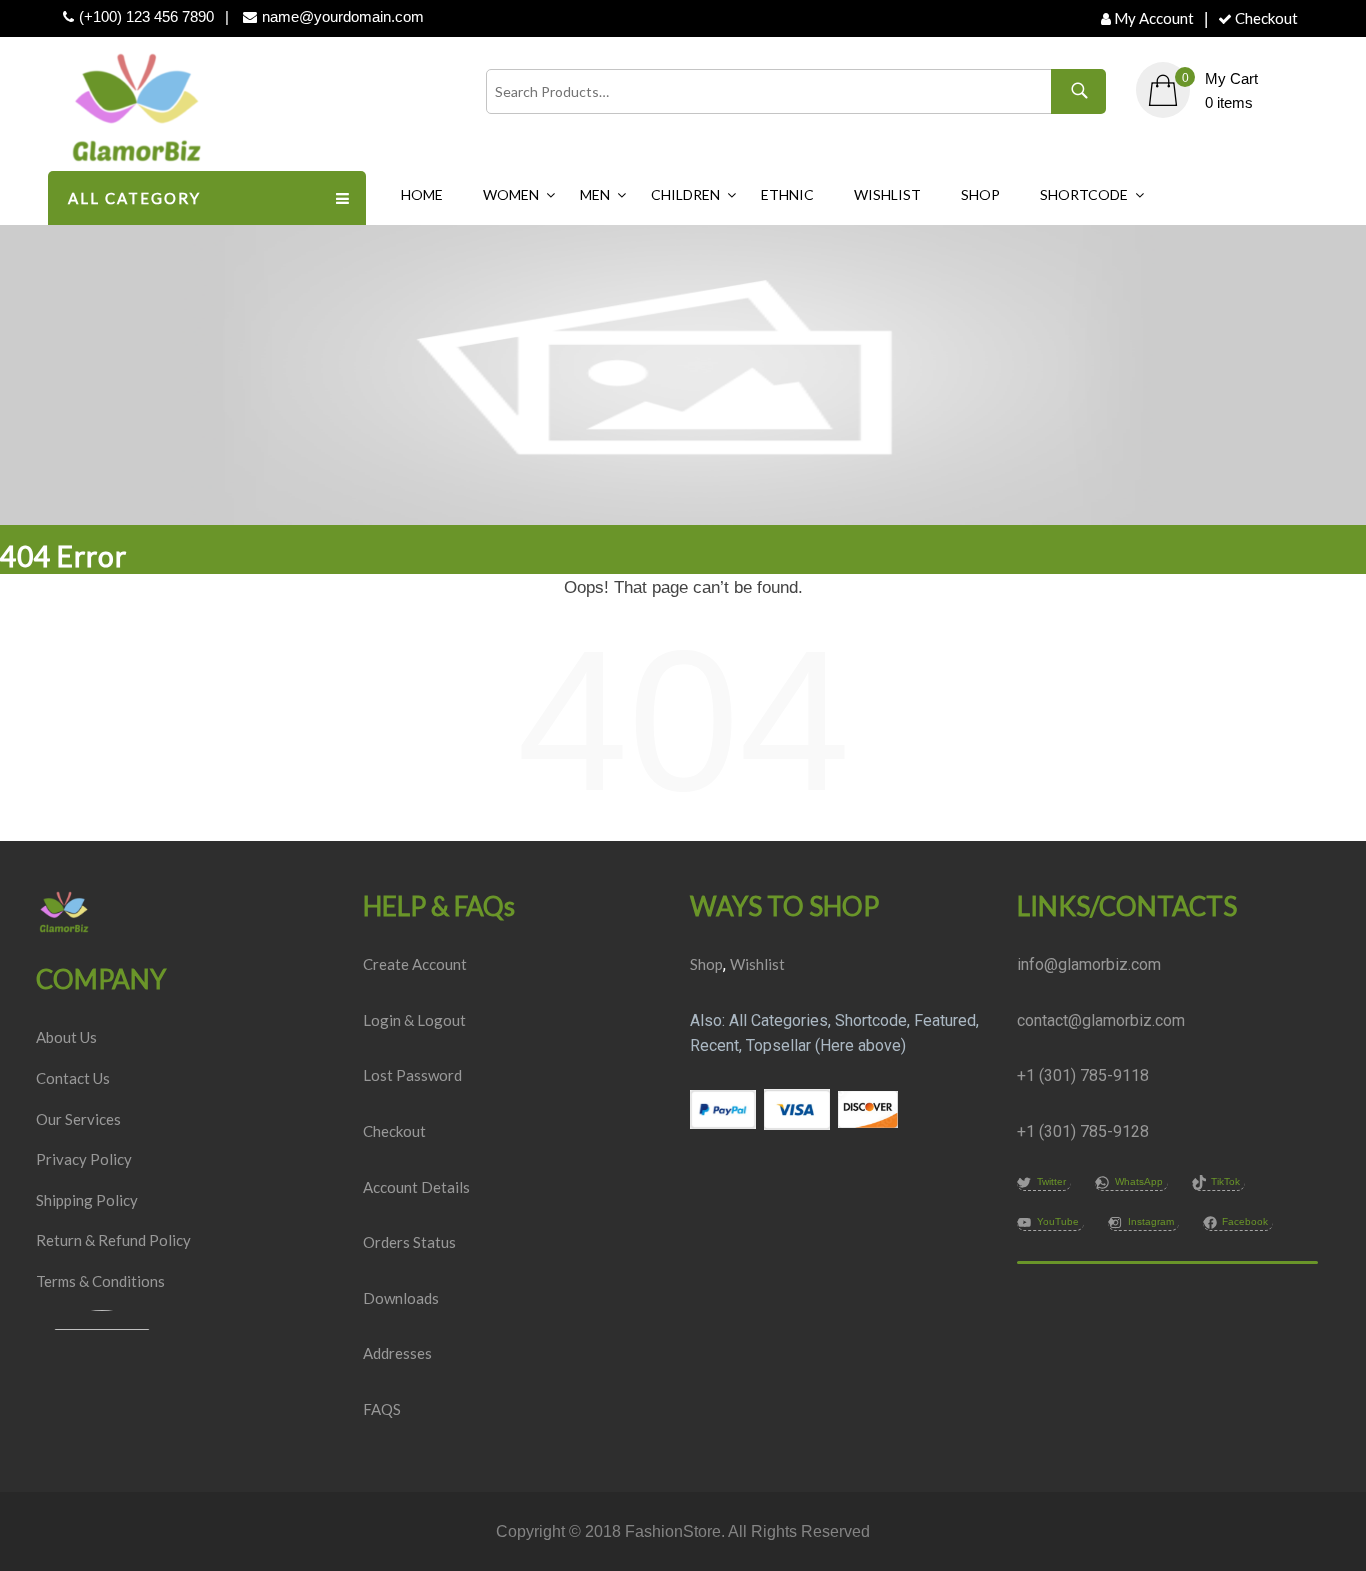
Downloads (401, 1298)
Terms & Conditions (100, 1281)
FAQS (382, 1409)
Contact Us (73, 1078)
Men (595, 194)
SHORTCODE (1084, 194)
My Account (1154, 18)
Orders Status (409, 1242)
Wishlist (887, 194)
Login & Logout (414, 1020)
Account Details (416, 1187)
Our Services (78, 1119)
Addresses (397, 1353)
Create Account (415, 964)
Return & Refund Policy (113, 1240)
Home (422, 194)
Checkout (1266, 18)
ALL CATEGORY (134, 198)
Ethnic (787, 194)
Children (685, 194)
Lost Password (412, 1075)
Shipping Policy (87, 1200)
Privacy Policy (84, 1159)
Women (511, 194)
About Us (66, 1037)
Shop (980, 194)
